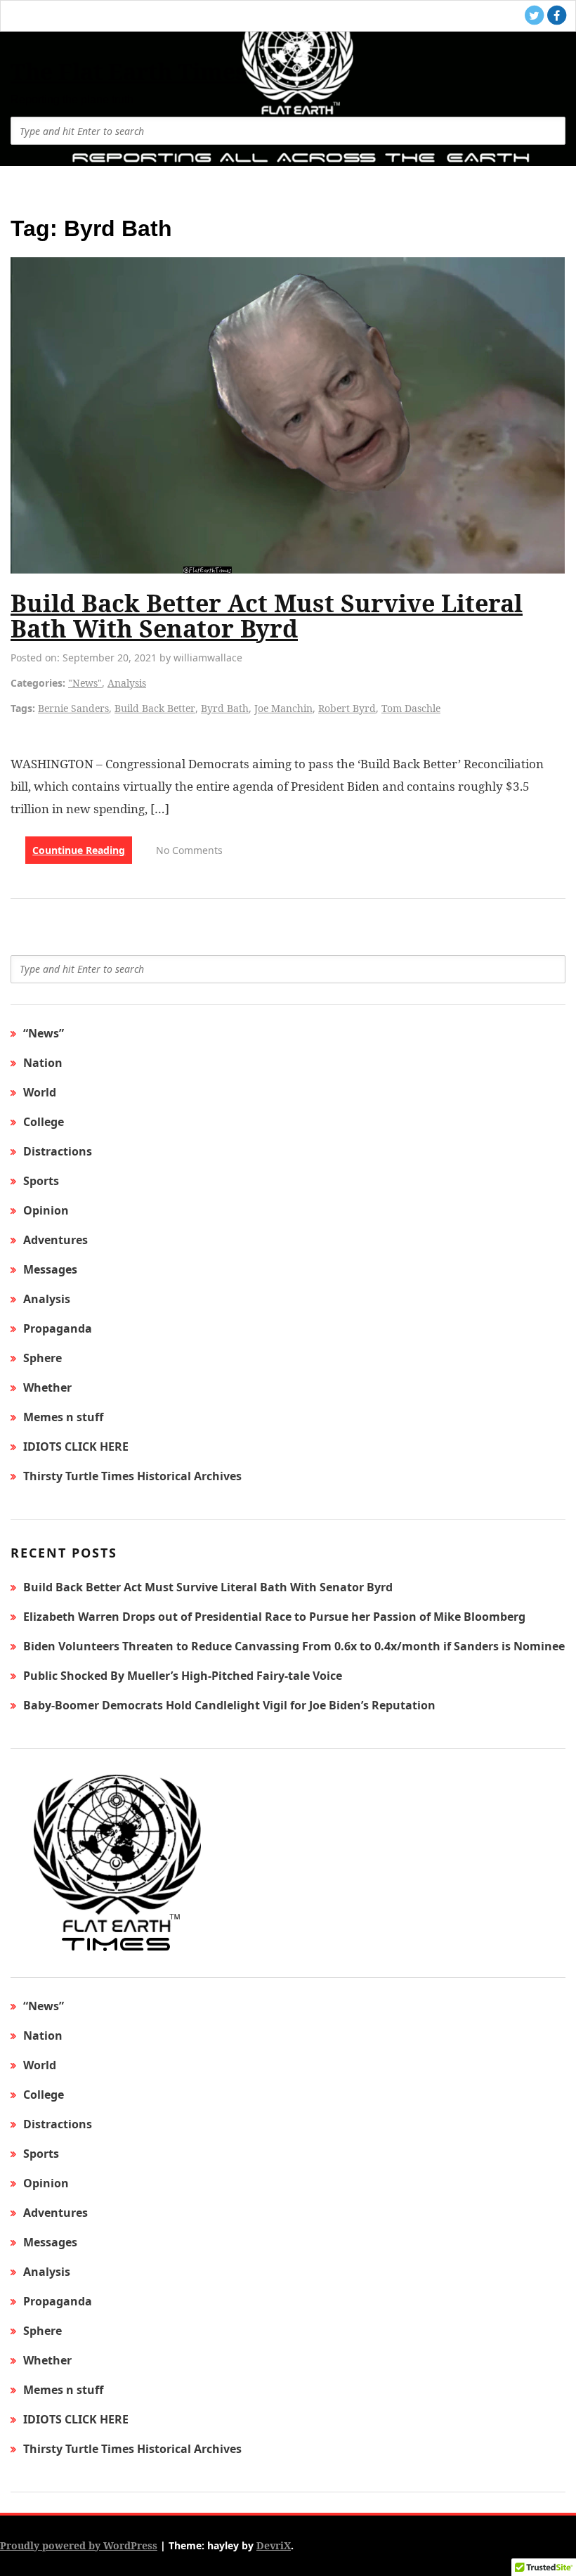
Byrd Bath (225, 708)
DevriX (274, 2545)
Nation (43, 1063)
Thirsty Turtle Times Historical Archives (132, 1476)
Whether (47, 1387)
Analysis (127, 683)
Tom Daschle (411, 708)
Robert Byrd (347, 708)
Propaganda (58, 1328)
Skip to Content (91, 52)
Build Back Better (155, 708)
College (44, 1122)
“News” (44, 1033)
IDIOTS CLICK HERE (76, 1446)
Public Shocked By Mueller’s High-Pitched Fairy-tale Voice (183, 1676)
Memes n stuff (63, 1417)
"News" (85, 683)
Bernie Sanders (73, 708)
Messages (50, 1269)
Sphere (42, 1358)
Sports (41, 1181)
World (40, 1092)
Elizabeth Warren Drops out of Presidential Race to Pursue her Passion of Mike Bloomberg (274, 1617)
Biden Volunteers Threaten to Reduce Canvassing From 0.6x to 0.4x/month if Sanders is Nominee (294, 1646)
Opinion (46, 1210)
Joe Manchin (283, 708)
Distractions (58, 1151)
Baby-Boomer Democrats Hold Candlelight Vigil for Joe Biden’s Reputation (229, 1705)
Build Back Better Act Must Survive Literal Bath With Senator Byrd (267, 616)
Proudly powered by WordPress (79, 2545)
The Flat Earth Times (129, 71)
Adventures (55, 1240)
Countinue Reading (79, 850)
